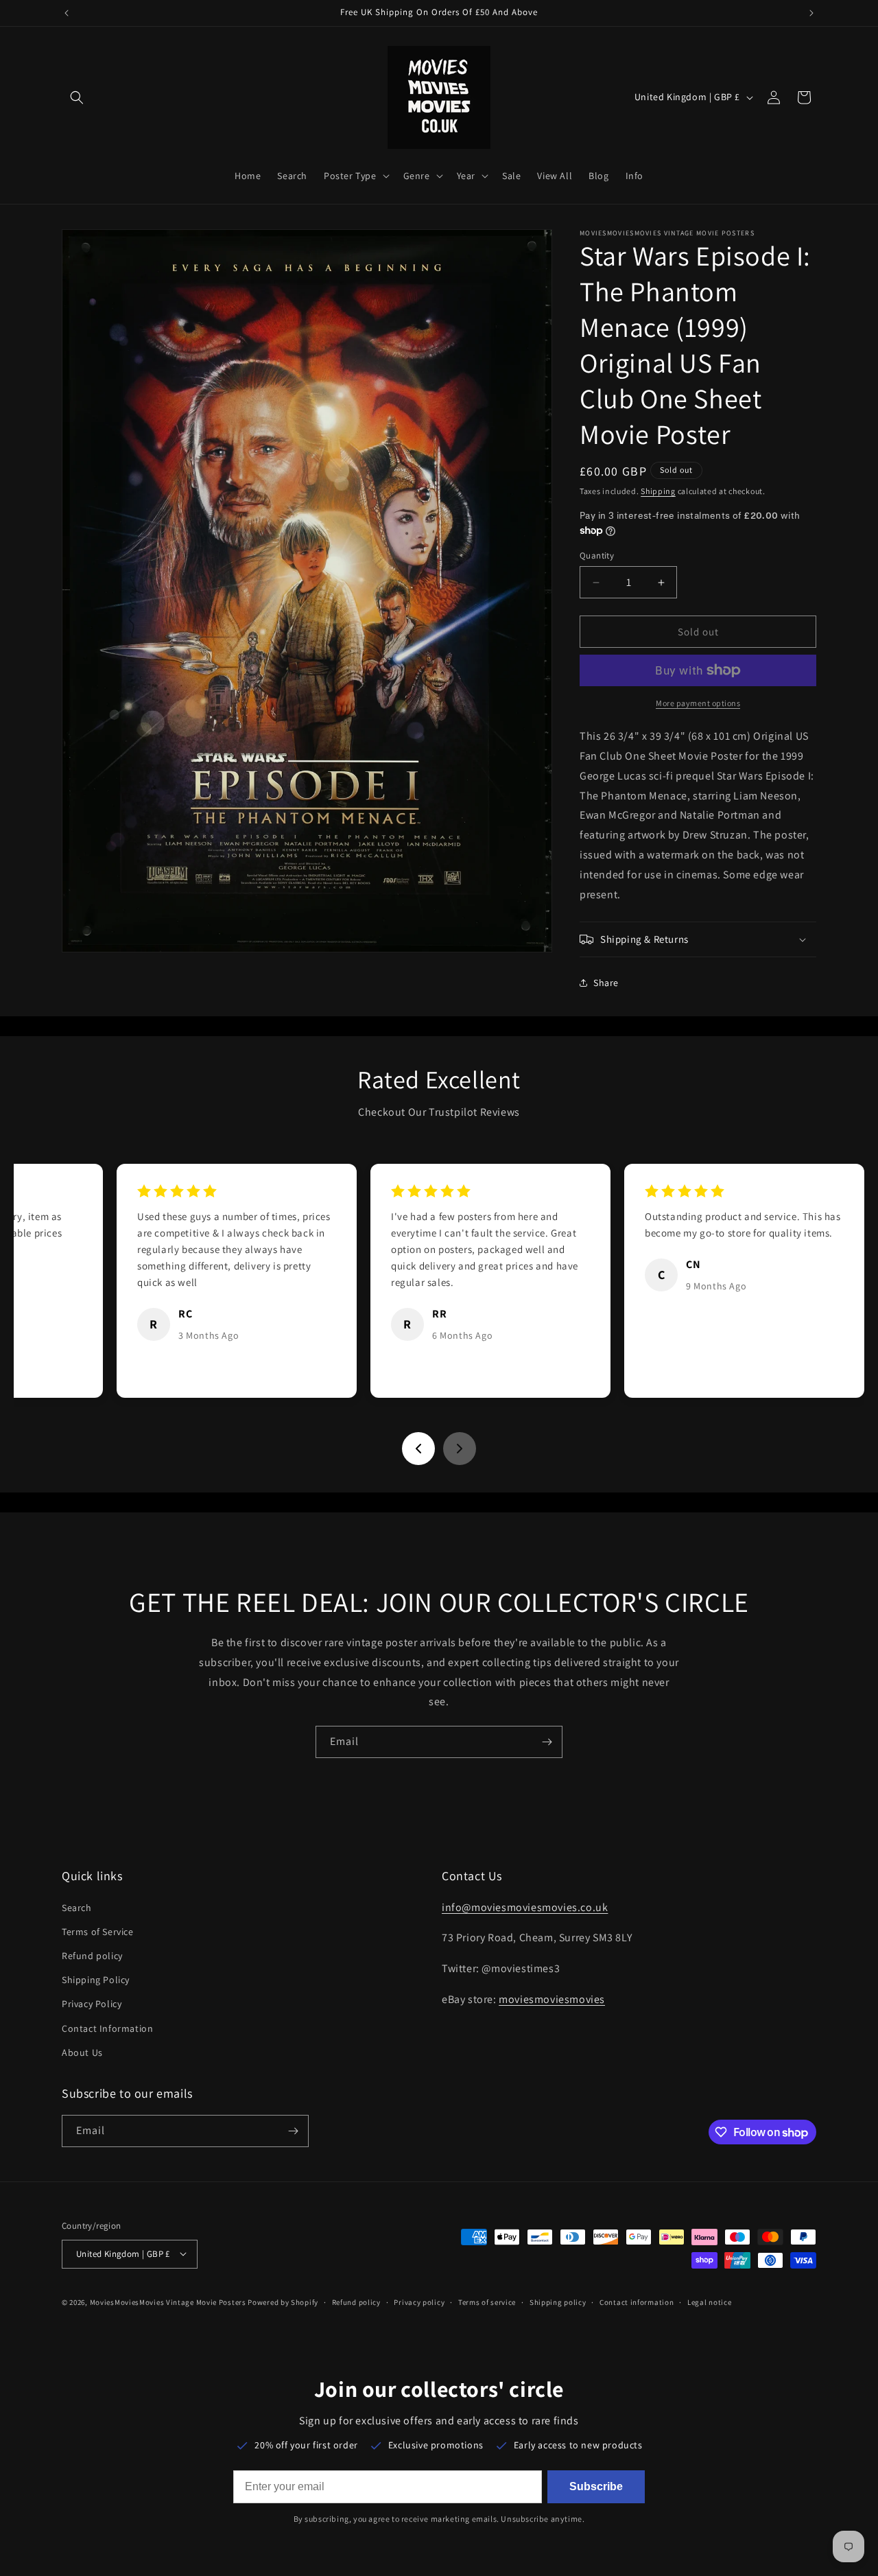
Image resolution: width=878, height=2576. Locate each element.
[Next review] (460, 1449)
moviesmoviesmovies (552, 1999)
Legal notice (709, 2302)
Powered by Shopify (283, 2302)
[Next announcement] (811, 13)
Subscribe (596, 2486)
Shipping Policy (96, 1980)
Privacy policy (419, 2302)
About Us (82, 2052)
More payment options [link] (698, 703)
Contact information (637, 2302)
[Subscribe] (547, 1742)
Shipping (658, 491)
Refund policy (92, 1956)
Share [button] (606, 983)
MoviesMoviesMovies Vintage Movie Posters (168, 2302)
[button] (77, 97)
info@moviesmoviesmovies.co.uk (525, 1907)
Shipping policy (558, 2302)
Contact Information (107, 2028)
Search (77, 1907)
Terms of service (487, 2302)
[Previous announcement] (67, 13)
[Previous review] (418, 1449)
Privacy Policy (92, 2004)
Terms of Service (98, 1931)
